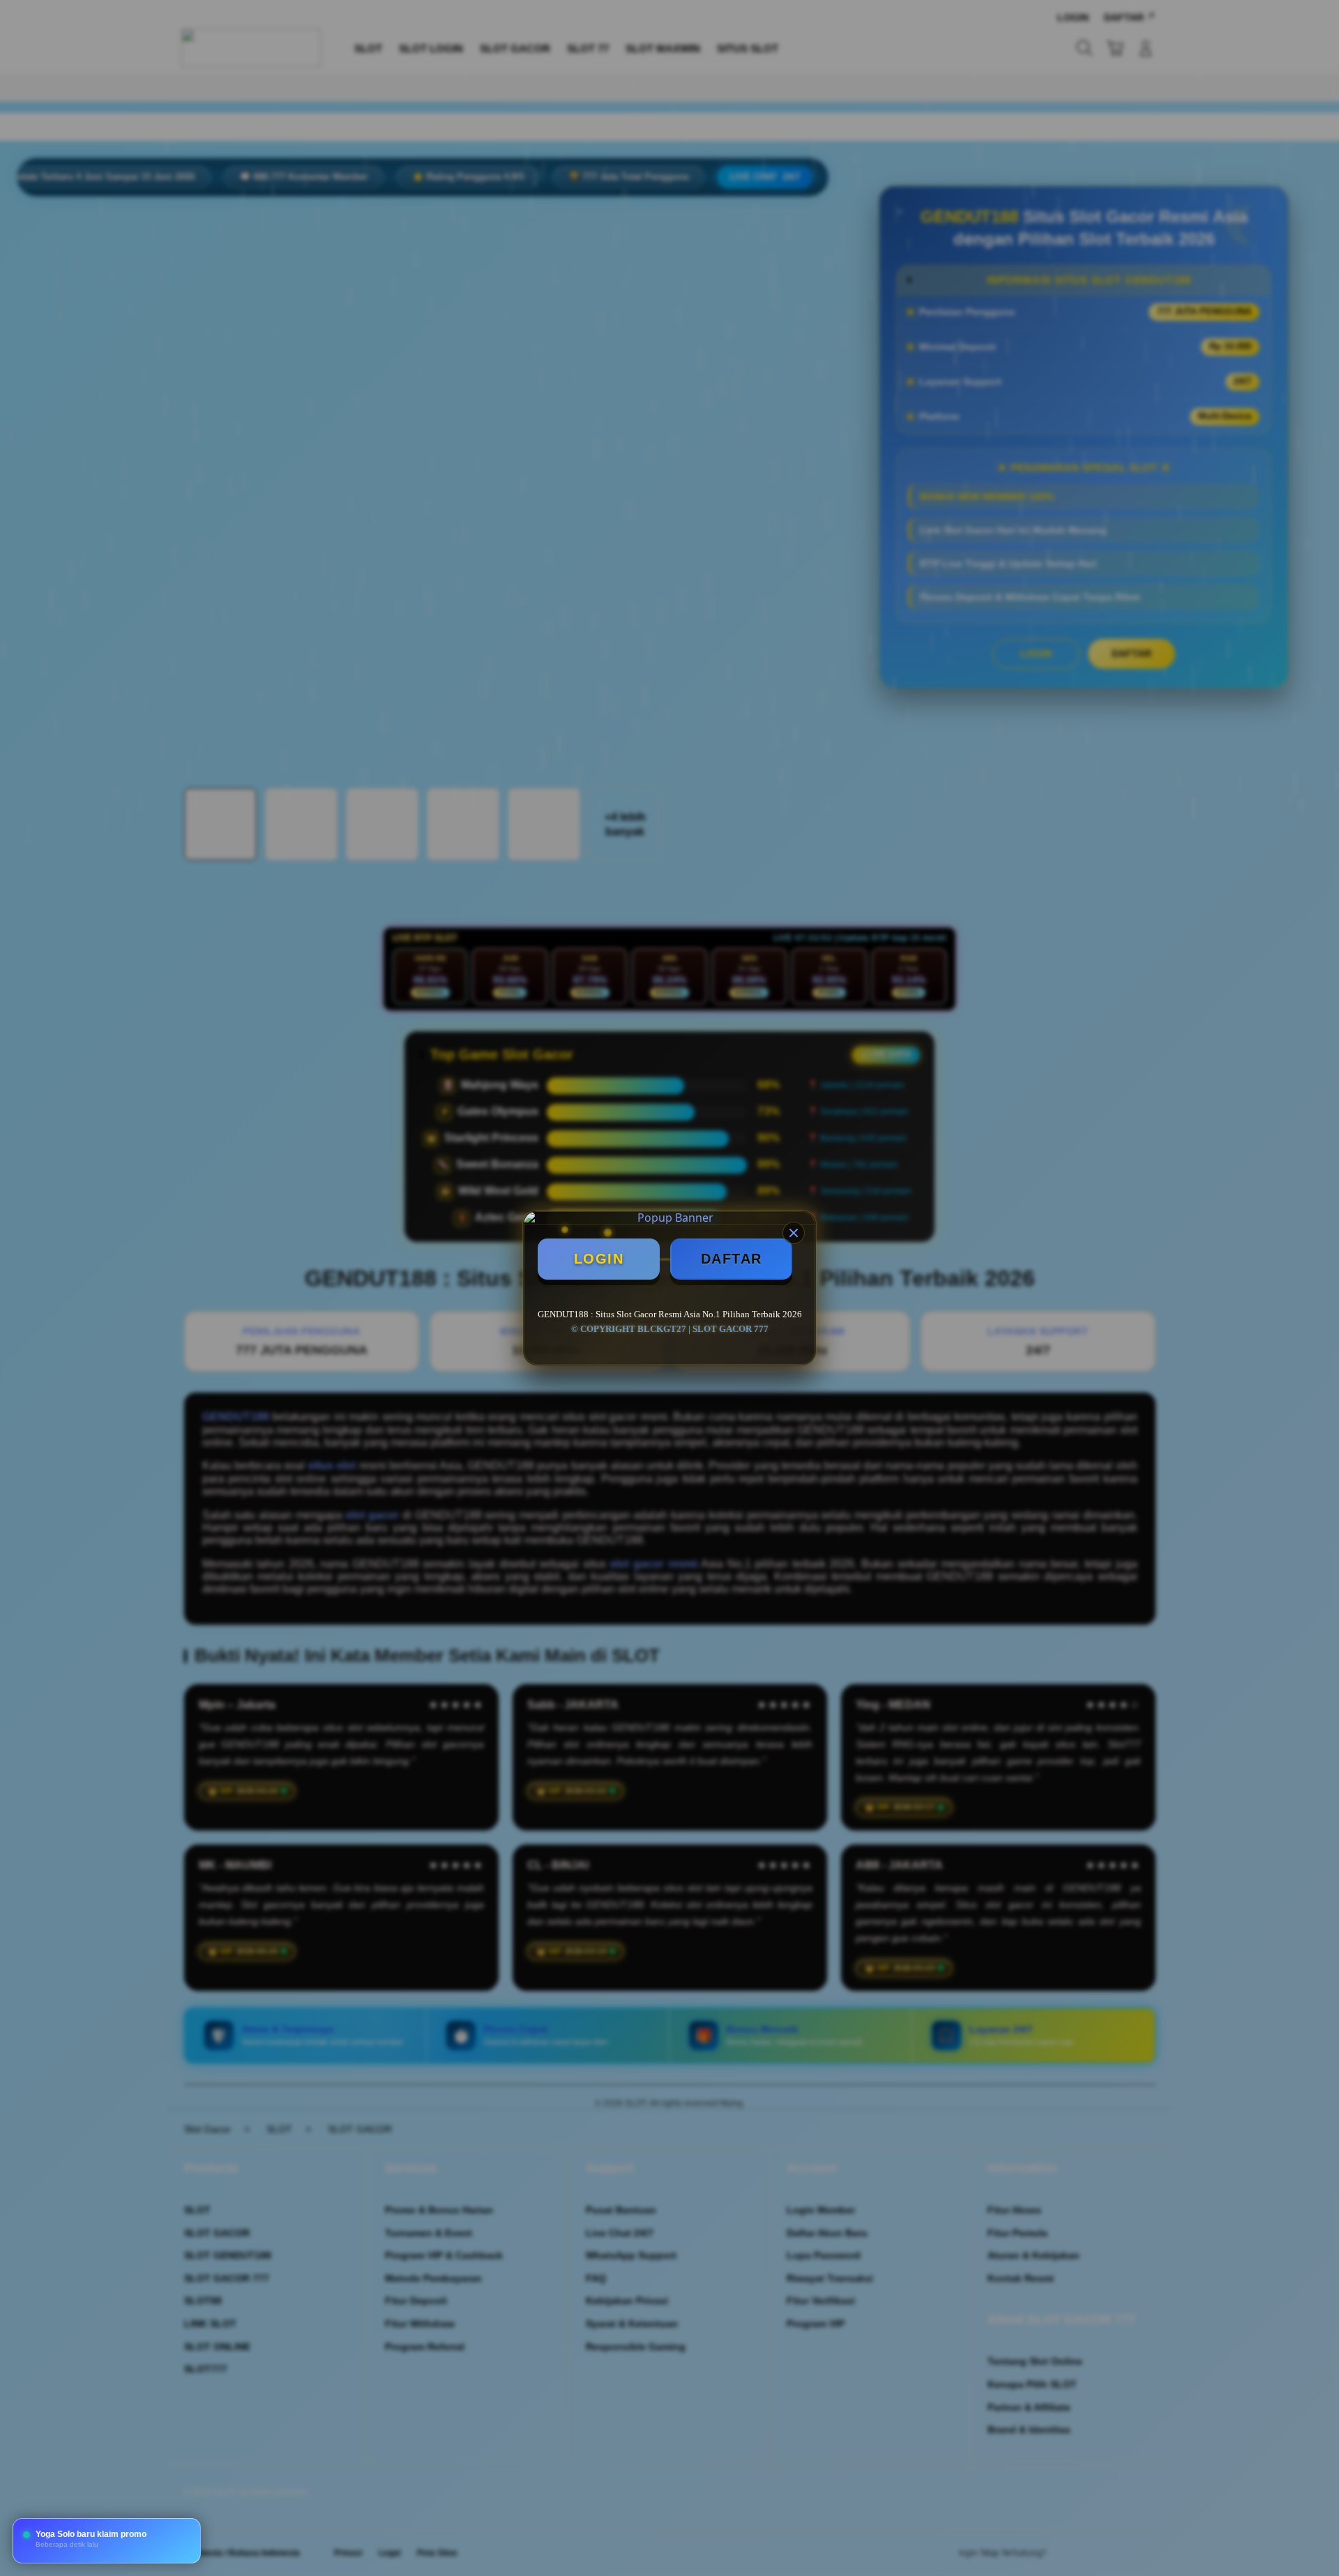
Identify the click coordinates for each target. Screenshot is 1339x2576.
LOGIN (599, 1259)
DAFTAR (732, 1259)
